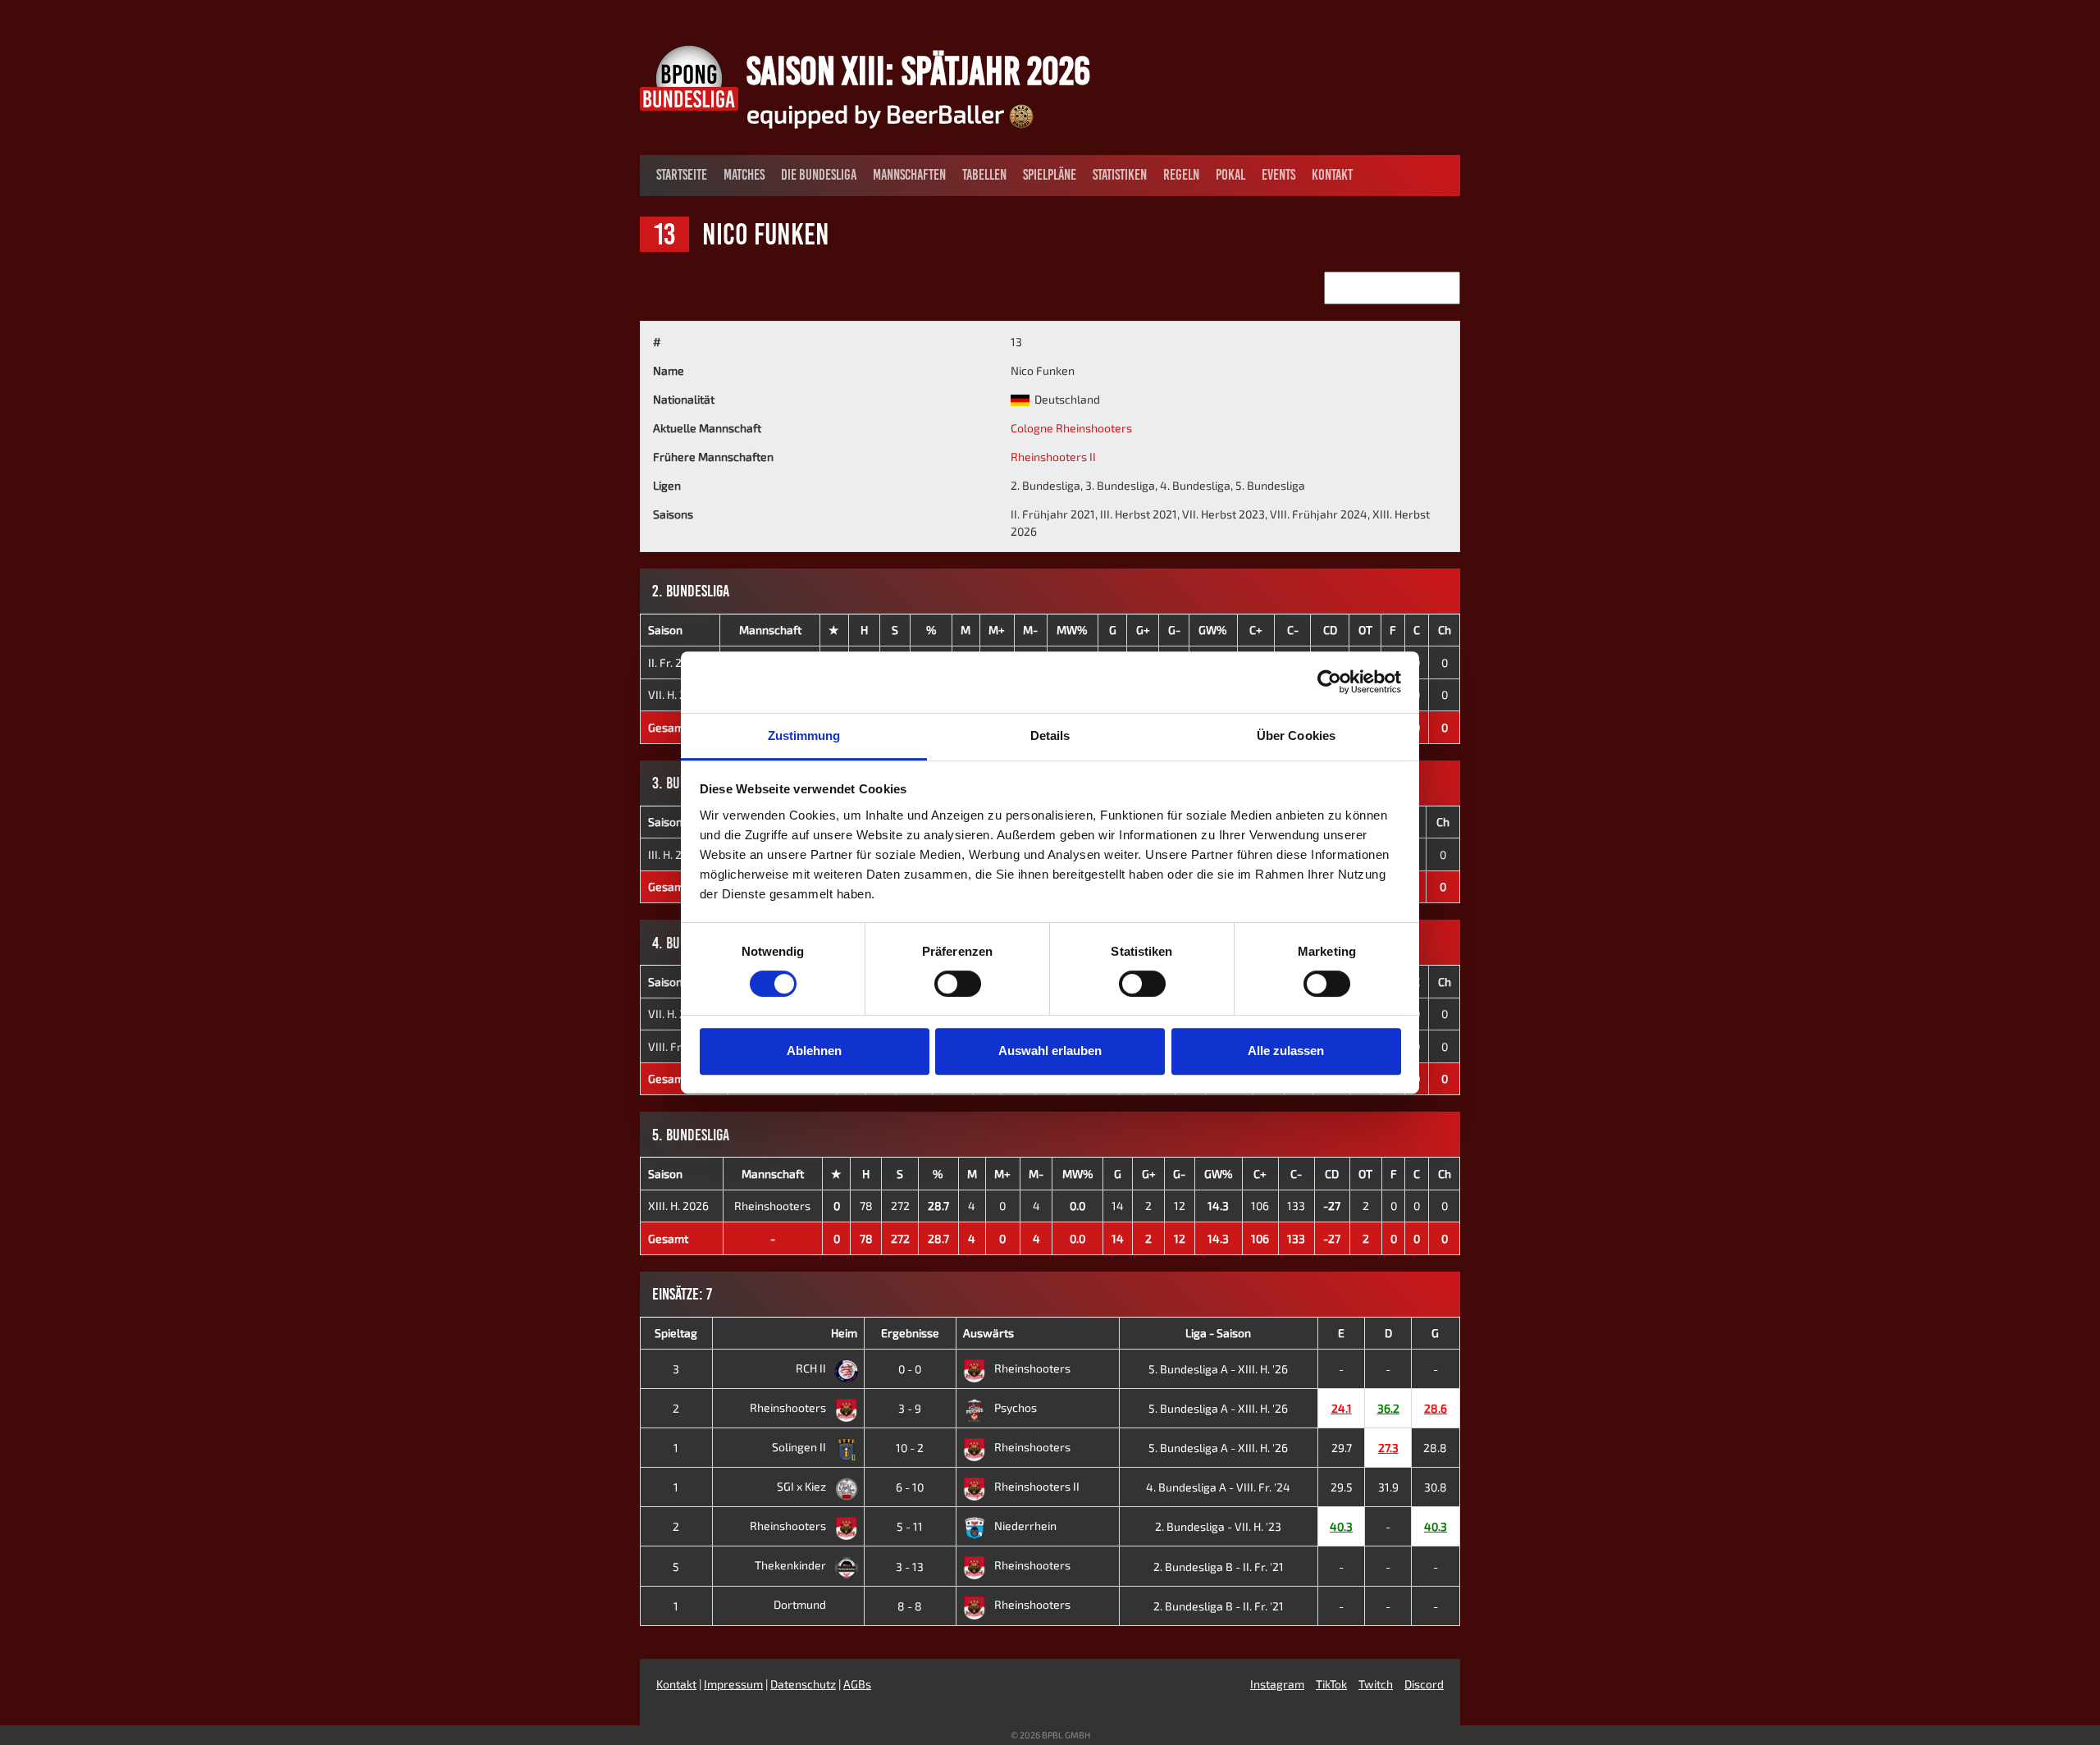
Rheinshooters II (1053, 457)
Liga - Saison (1218, 1333)
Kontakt (1332, 175)
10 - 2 (910, 1448)
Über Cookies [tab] (1296, 735)
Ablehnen (814, 1051)
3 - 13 (910, 1567)
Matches (744, 175)
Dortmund (801, 1604)
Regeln (1181, 175)
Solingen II (800, 1447)
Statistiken (1120, 175)
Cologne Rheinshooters (1071, 428)
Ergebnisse (910, 1333)
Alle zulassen (1286, 1051)
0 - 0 (910, 1369)
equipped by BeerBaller (878, 113)
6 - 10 (910, 1487)
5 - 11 (910, 1526)
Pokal (1230, 175)
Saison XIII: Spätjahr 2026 (918, 71)
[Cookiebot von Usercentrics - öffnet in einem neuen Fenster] (1329, 682)
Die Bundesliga (819, 175)
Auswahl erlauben (1050, 1051)
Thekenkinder (792, 1565)
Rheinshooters (772, 1206)
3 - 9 (910, 1408)
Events (1278, 175)
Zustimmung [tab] (804, 735)
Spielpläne (1050, 175)
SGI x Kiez (803, 1486)
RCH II (812, 1368)
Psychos (1016, 1407)
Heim (844, 1333)
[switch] (958, 984)
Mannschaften (909, 175)
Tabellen (984, 175)
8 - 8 (910, 1606)
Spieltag (676, 1333)
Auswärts (988, 1333)
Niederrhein (1025, 1526)
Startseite (682, 175)
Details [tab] (1050, 735)
